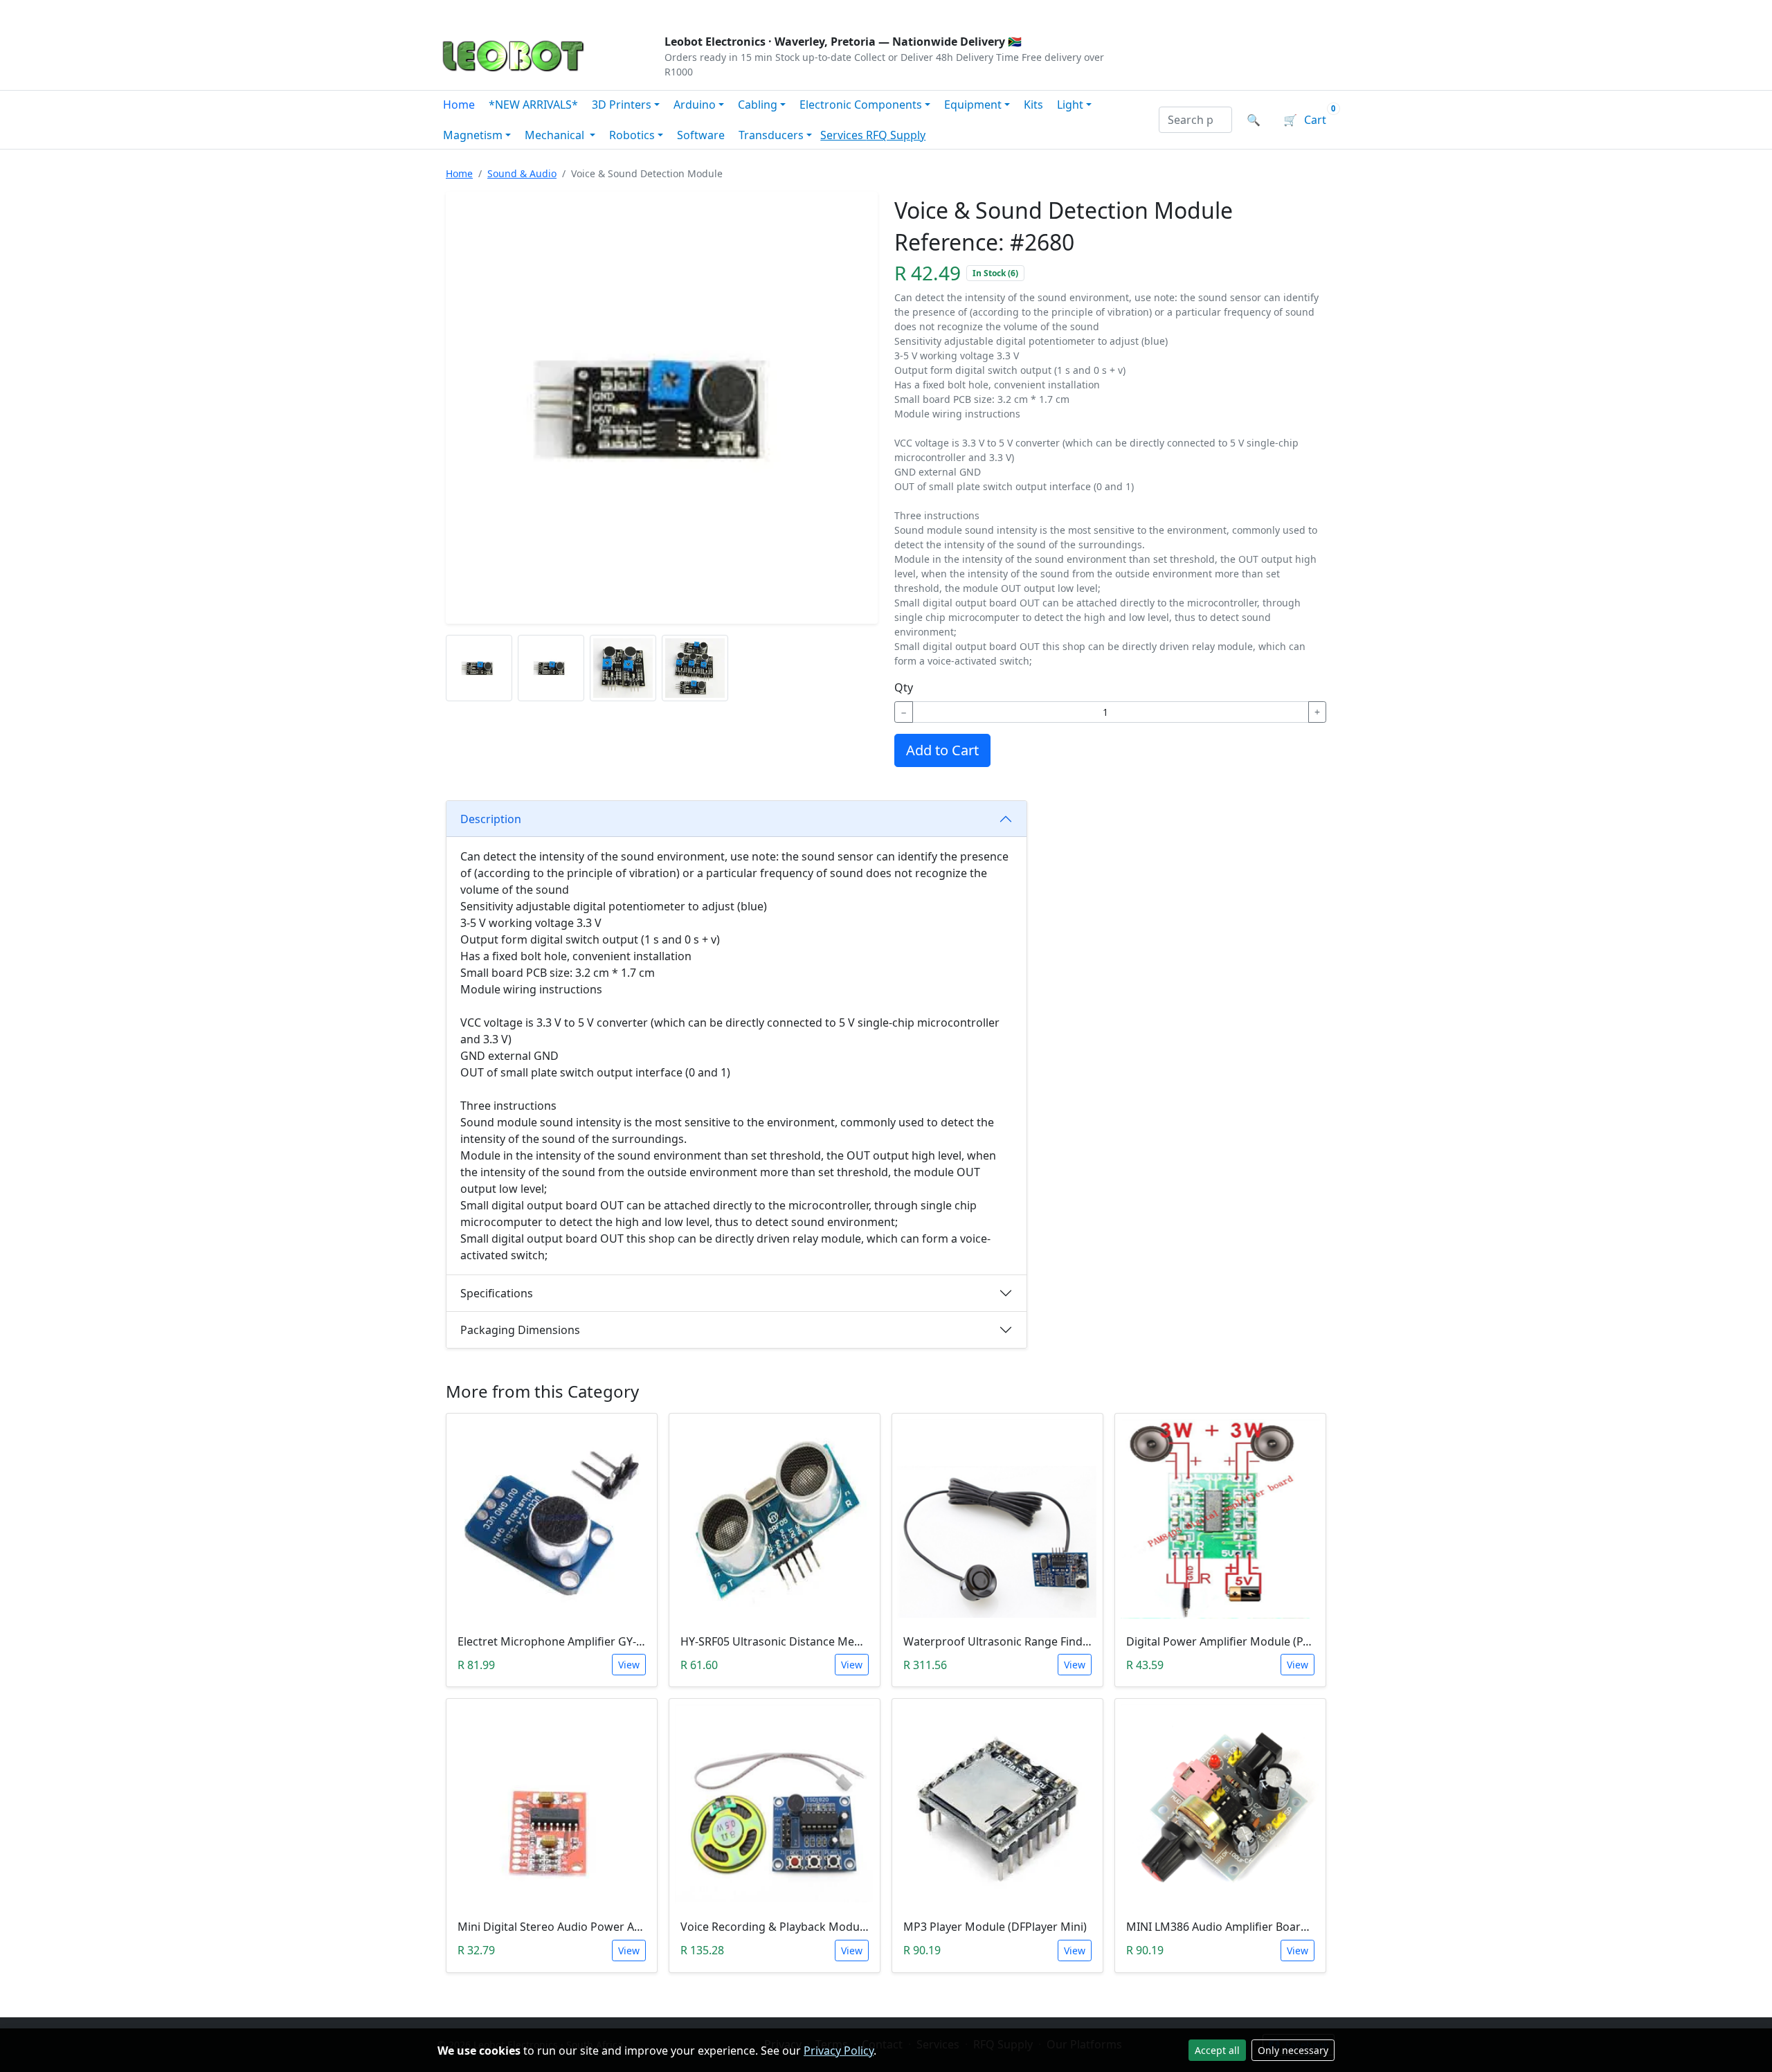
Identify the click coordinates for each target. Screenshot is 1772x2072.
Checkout (1188, 11)
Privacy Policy (839, 2051)
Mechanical (556, 135)
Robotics (632, 135)
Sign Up (1311, 11)
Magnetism (473, 135)
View (629, 1665)
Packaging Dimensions (520, 1330)
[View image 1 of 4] (479, 668)
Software (701, 135)
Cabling (758, 105)
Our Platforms (665, 11)
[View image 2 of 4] (551, 668)
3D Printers (622, 105)
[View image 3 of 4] (623, 668)
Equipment (973, 105)
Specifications (497, 1293)
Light (1070, 105)
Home (459, 105)
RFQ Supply (896, 135)
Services (843, 135)
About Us (527, 11)
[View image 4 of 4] (695, 668)
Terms (791, 11)
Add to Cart (942, 750)
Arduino (695, 105)
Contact (589, 11)
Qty (904, 687)
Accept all (1217, 2050)
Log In (1252, 11)
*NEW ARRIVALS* (533, 105)
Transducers (771, 135)
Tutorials (463, 11)
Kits (1033, 105)
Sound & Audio (522, 173)
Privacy (739, 11)
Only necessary (1293, 2050)
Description (491, 819)
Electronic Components (861, 105)
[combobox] (1195, 120)
